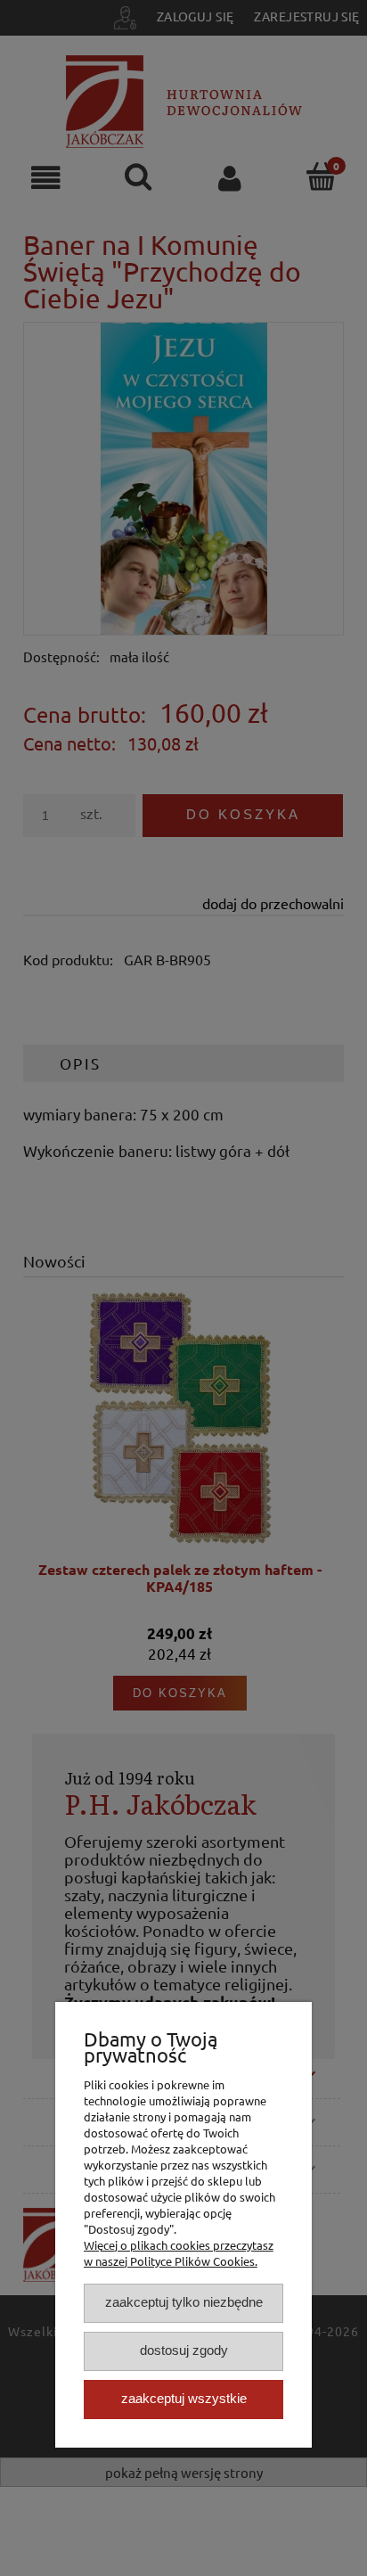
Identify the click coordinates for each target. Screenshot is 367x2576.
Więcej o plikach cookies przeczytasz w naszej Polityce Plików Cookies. (179, 2253)
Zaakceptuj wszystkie (184, 2398)
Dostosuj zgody (184, 2350)
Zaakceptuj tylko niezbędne (184, 2302)
